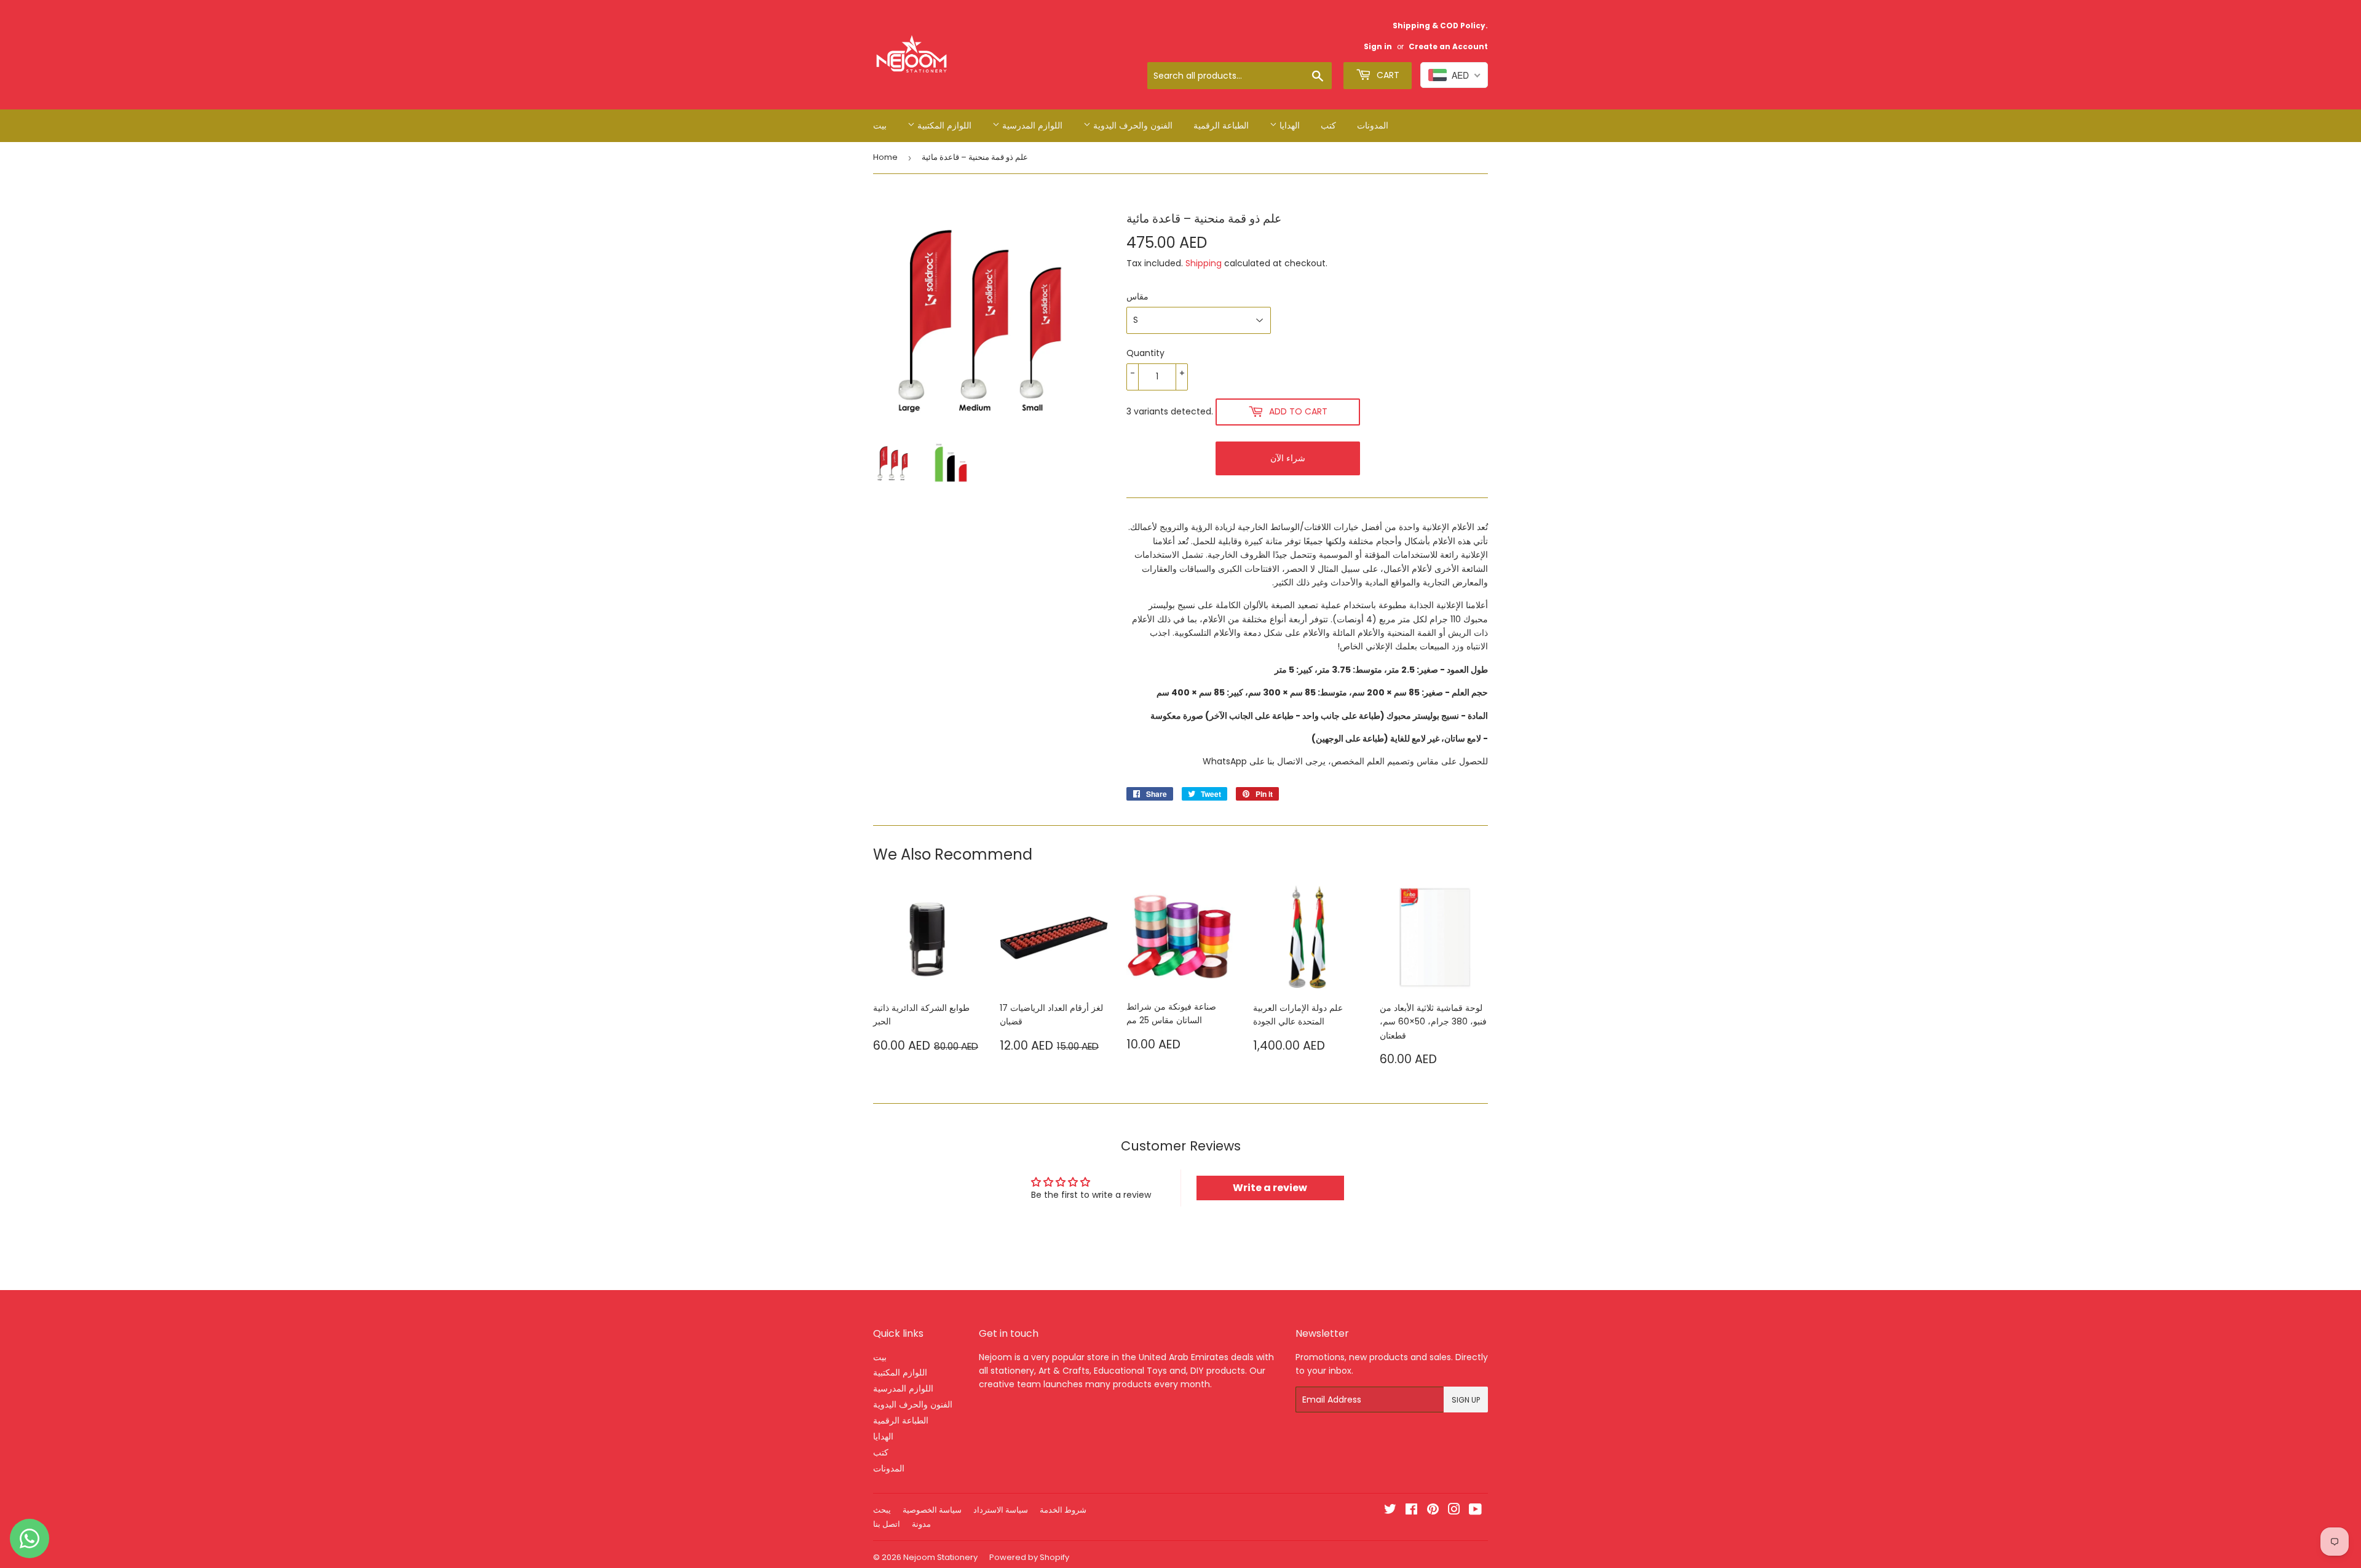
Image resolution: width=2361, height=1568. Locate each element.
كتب (1328, 125)
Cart (1387, 75)
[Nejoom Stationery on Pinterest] (1433, 1511)
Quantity (1145, 353)
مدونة (921, 1524)
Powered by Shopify (1029, 1557)
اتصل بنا (887, 1524)
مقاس (1137, 296)
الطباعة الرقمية (1221, 125)
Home (885, 157)
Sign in (1378, 47)
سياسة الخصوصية (932, 1510)
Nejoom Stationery (940, 1557)
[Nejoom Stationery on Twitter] (1390, 1511)
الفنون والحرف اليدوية (1132, 125)
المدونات (1373, 125)
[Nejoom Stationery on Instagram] (1454, 1511)
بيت (880, 125)
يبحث (882, 1510)
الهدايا (1288, 125)
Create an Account (1448, 47)
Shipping (1204, 263)
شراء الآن (1288, 458)
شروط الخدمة (1063, 1510)
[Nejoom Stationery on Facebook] (1411, 1511)
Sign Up (1466, 1400)
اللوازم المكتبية (943, 125)
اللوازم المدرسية (1031, 125)
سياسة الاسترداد (1001, 1510)
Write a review (1270, 1188)
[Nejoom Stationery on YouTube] (1475, 1511)
